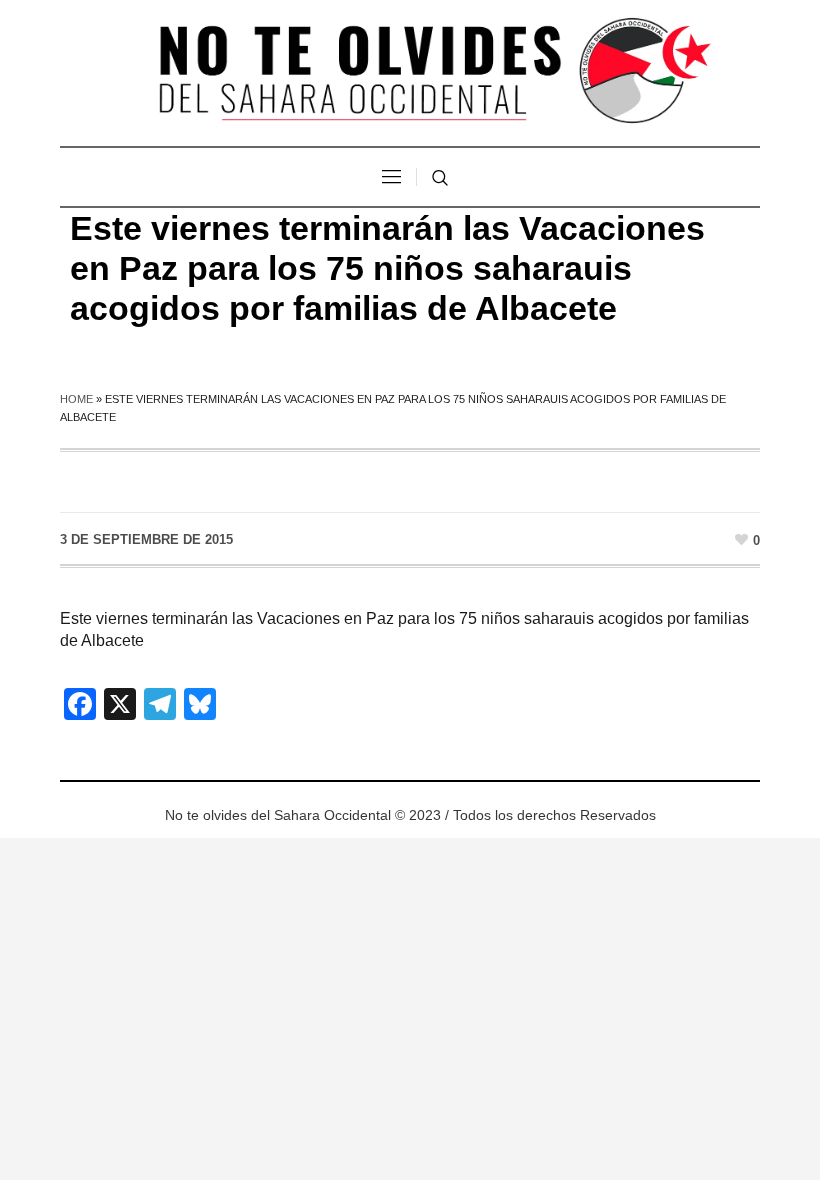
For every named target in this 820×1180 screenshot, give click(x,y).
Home (76, 399)
